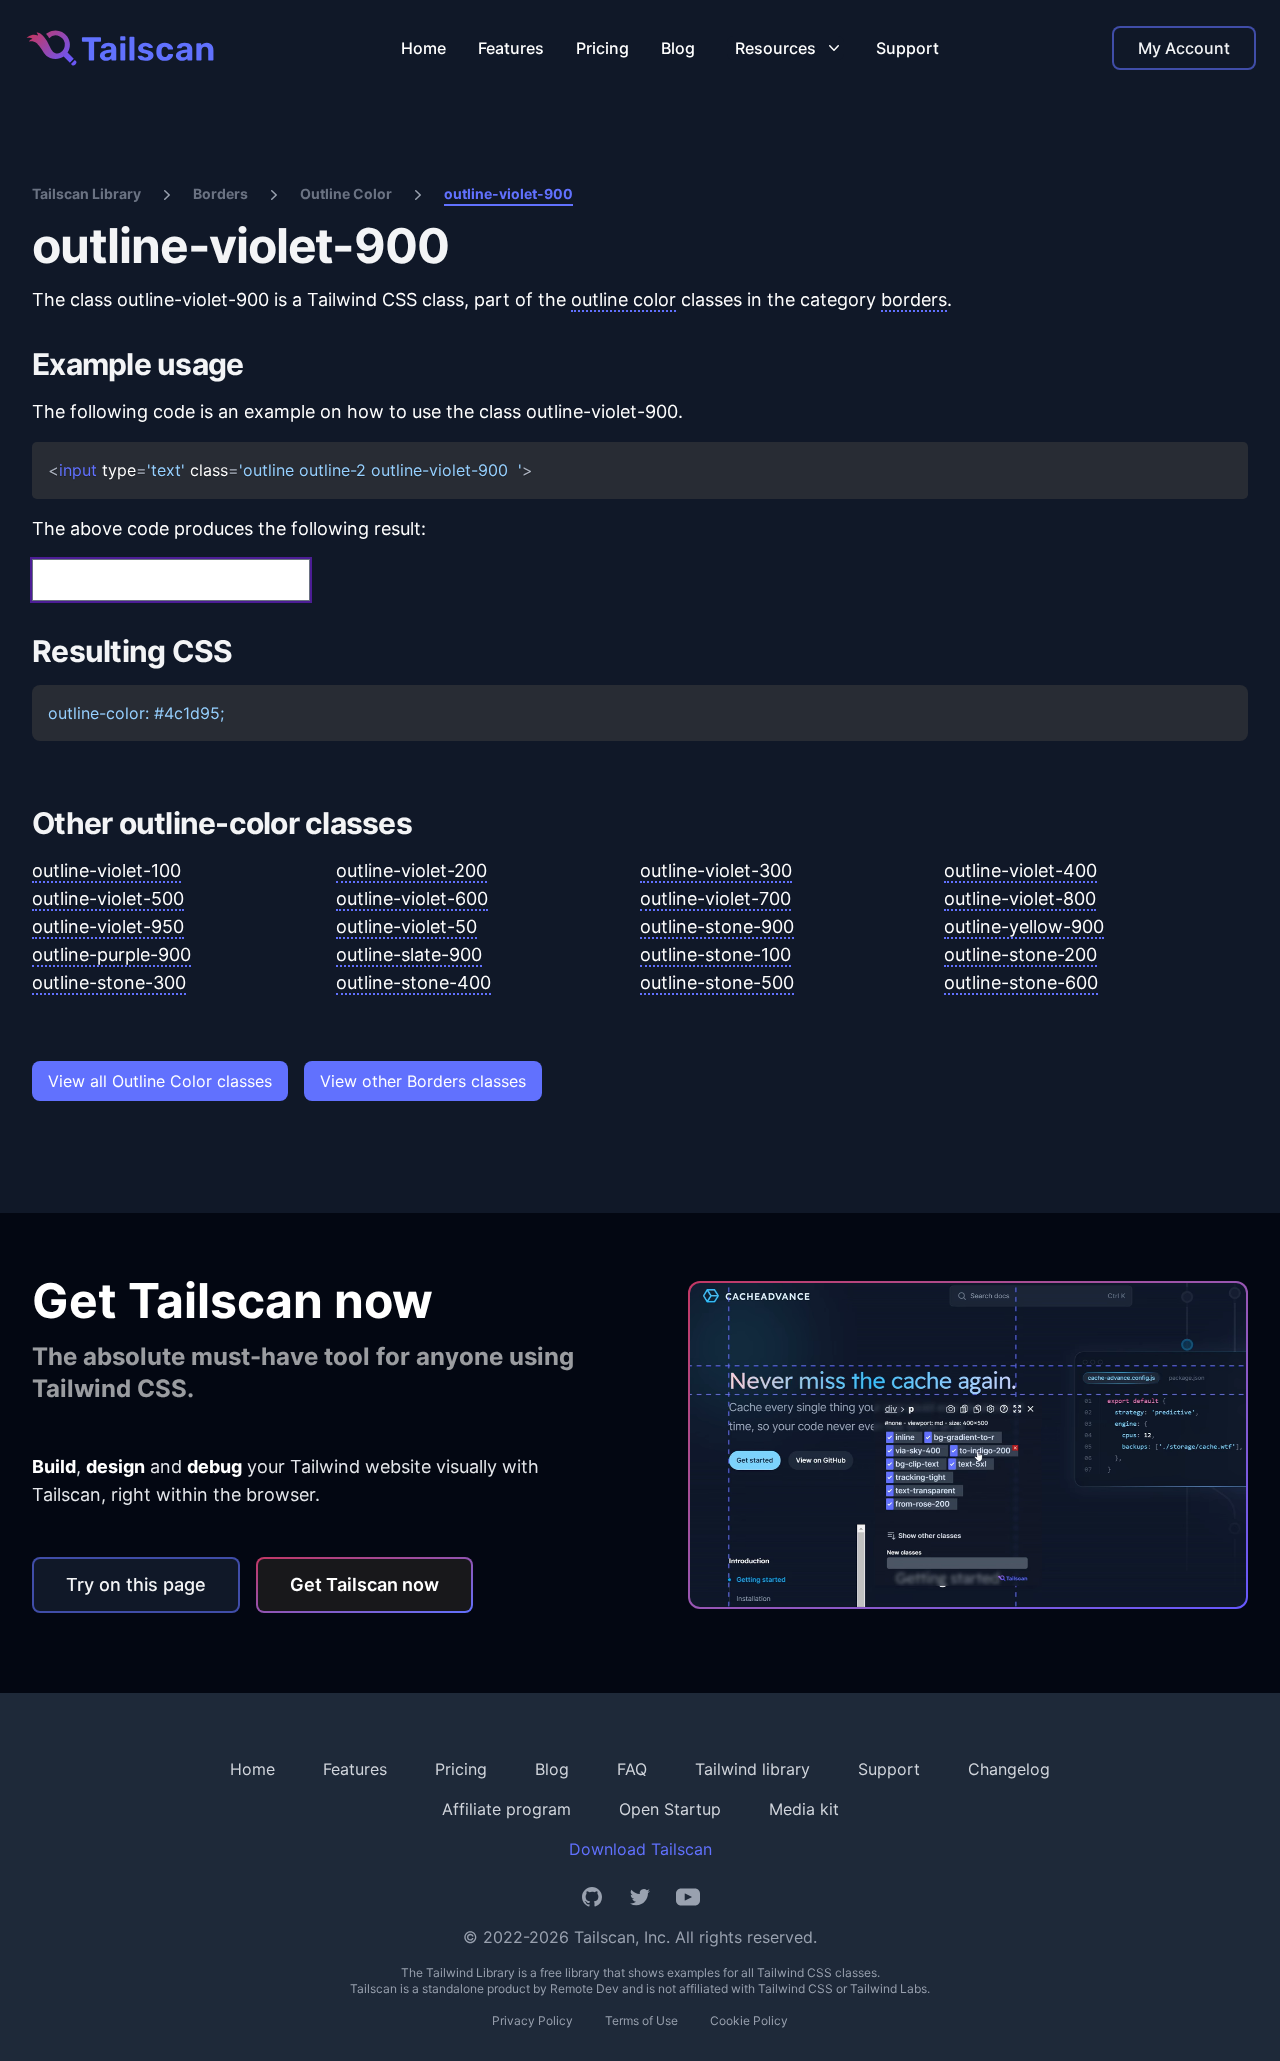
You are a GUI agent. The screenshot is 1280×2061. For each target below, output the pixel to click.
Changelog (1009, 1769)
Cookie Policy (749, 2020)
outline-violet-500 (108, 898)
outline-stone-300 (109, 982)
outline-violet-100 (106, 870)
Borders (220, 193)
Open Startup (670, 1809)
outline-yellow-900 (1024, 926)
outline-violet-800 (1020, 898)
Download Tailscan (640, 1849)
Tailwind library (752, 1769)
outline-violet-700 (715, 898)
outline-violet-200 (411, 870)
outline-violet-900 (508, 193)
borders (914, 299)
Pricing (602, 48)
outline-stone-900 (717, 926)
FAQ (632, 1769)
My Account (1184, 48)
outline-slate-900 (409, 954)
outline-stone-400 (413, 982)
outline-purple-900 (111, 954)
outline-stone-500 (717, 982)
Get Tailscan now (364, 1584)
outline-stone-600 (1021, 982)
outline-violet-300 (716, 870)
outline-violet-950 (108, 926)
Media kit (804, 1809)
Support (907, 48)
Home (423, 48)
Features (511, 48)
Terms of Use (641, 2020)
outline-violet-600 (412, 898)
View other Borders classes (423, 1081)
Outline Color (346, 193)
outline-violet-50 (406, 926)
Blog (678, 48)
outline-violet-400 (1020, 870)
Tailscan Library (86, 193)
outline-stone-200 (1020, 954)
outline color (623, 299)
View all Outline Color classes (160, 1081)
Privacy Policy (532, 2020)
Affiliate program (506, 1809)
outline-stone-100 (715, 954)
